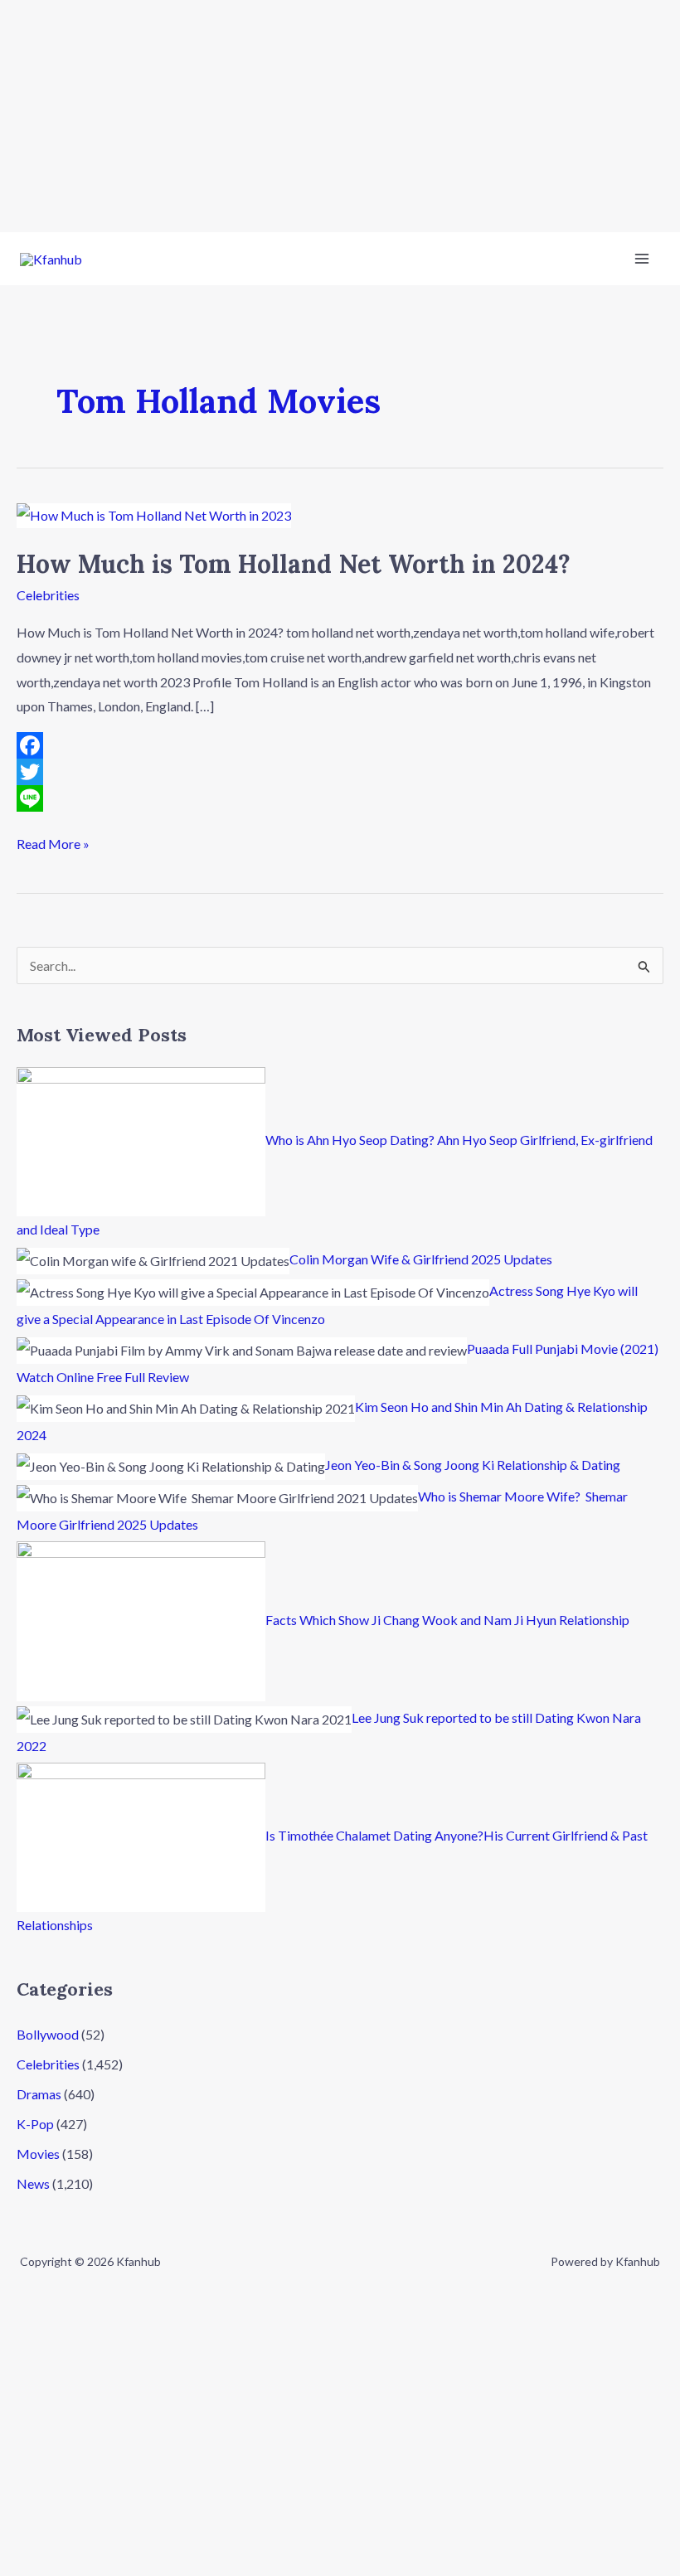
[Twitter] (340, 772)
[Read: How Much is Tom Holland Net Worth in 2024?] (154, 514)
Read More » (53, 842)
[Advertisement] (340, 116)
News (33, 2183)
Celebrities (48, 595)
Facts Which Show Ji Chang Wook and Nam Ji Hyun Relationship (447, 1620)
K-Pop (35, 2124)
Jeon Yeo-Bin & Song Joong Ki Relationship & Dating (473, 1465)
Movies (38, 2154)
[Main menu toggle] (642, 259)
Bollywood (48, 2034)
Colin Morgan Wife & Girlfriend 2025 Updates (421, 1259)
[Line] (340, 798)
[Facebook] (340, 745)
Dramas (39, 2094)
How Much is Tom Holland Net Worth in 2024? (294, 564)
